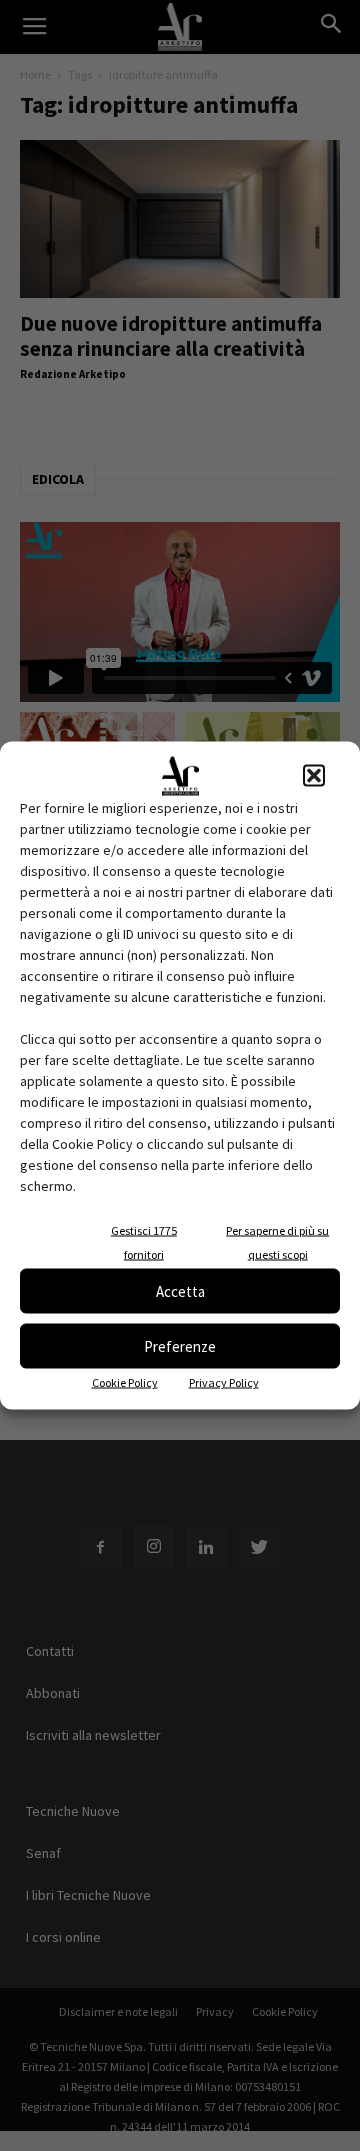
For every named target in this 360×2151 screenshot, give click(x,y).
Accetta (180, 1290)
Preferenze (180, 1345)
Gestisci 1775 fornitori (144, 1242)
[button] (314, 776)
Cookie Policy (125, 1382)
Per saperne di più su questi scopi (277, 1242)
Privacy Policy (224, 1382)
